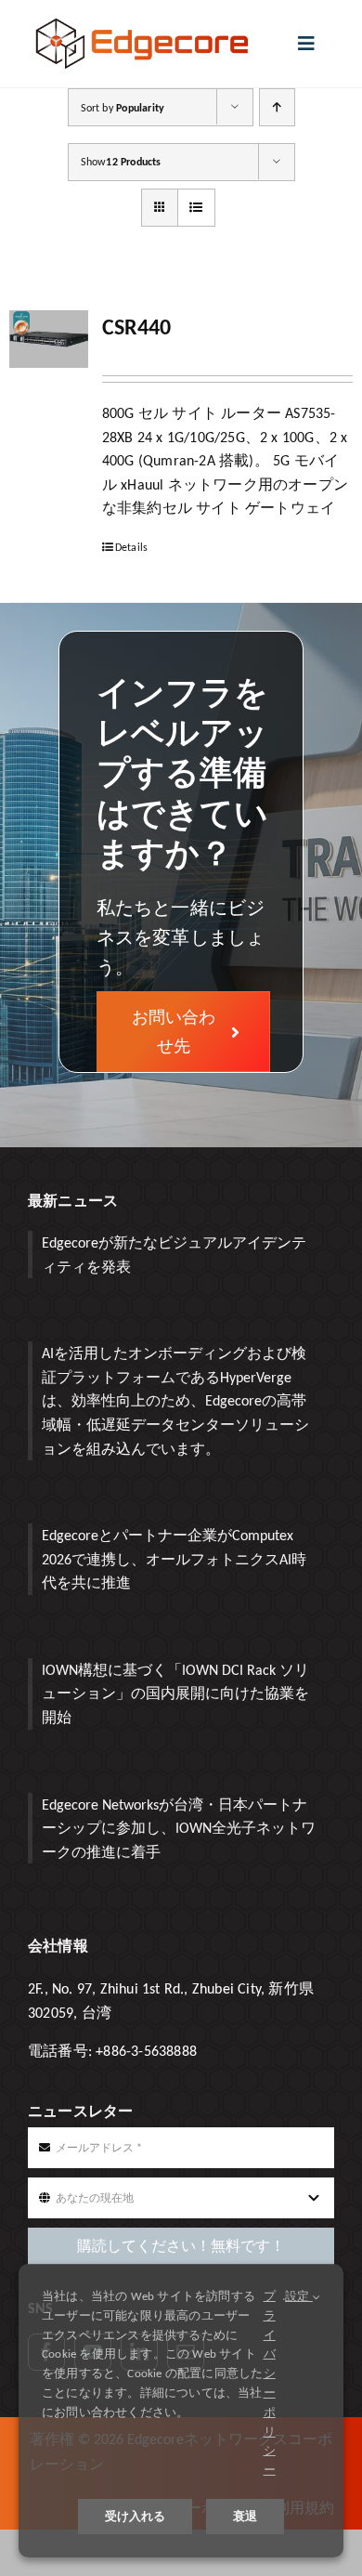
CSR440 (136, 327)
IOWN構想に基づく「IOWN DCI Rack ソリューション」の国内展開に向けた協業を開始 (175, 1693)
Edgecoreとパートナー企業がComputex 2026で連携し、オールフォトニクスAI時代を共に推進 (174, 1559)
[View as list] (196, 208)
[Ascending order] (277, 107)
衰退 (245, 2516)
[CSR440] (49, 339)
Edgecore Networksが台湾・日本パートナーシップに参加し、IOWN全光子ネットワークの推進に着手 (179, 1828)
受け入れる (135, 2516)
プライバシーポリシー (270, 2383)
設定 (299, 2296)
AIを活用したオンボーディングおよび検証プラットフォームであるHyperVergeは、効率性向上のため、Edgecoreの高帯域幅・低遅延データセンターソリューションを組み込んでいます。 (175, 1400)
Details (131, 547)
